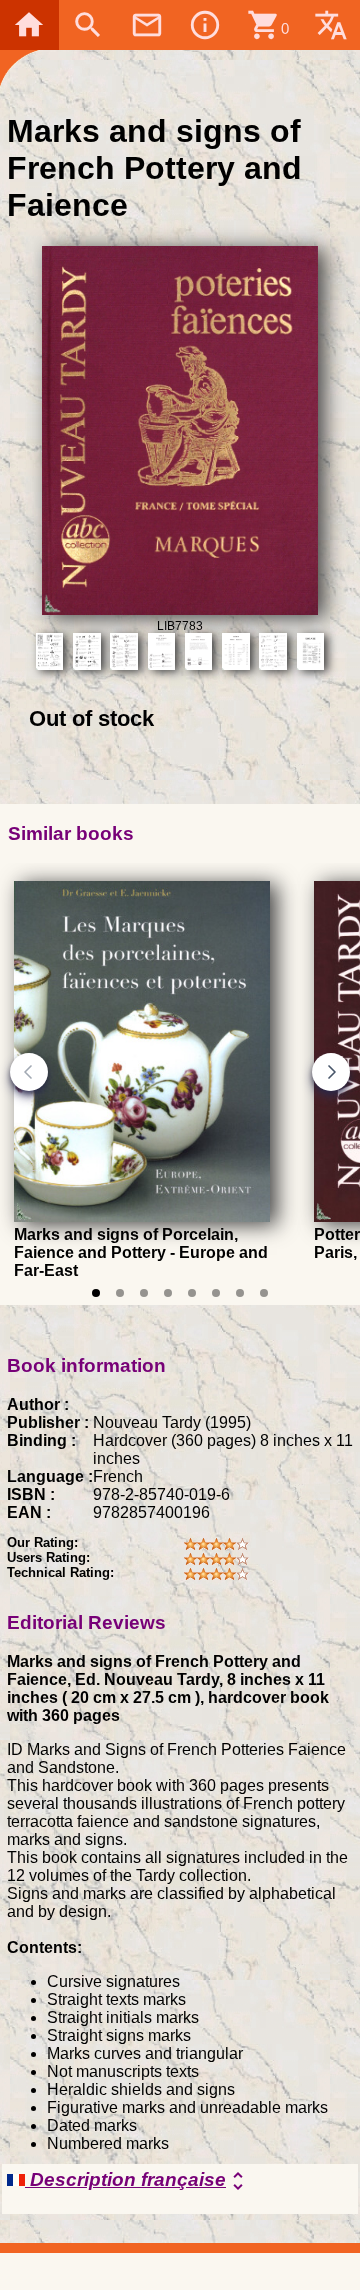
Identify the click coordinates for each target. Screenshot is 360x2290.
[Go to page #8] (264, 1293)
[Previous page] (29, 1072)
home (29, 25)
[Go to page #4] (168, 1293)
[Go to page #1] (96, 1293)
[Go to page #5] (192, 1293)
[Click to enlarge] (180, 609)
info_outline (205, 25)
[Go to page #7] (240, 1293)
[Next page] (331, 1072)
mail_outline (147, 25)
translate (331, 25)
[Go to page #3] (144, 1293)
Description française (137, 2181)
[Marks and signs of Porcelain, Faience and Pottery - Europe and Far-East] (142, 1217)
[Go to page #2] (120, 1293)
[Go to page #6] (216, 1293)
